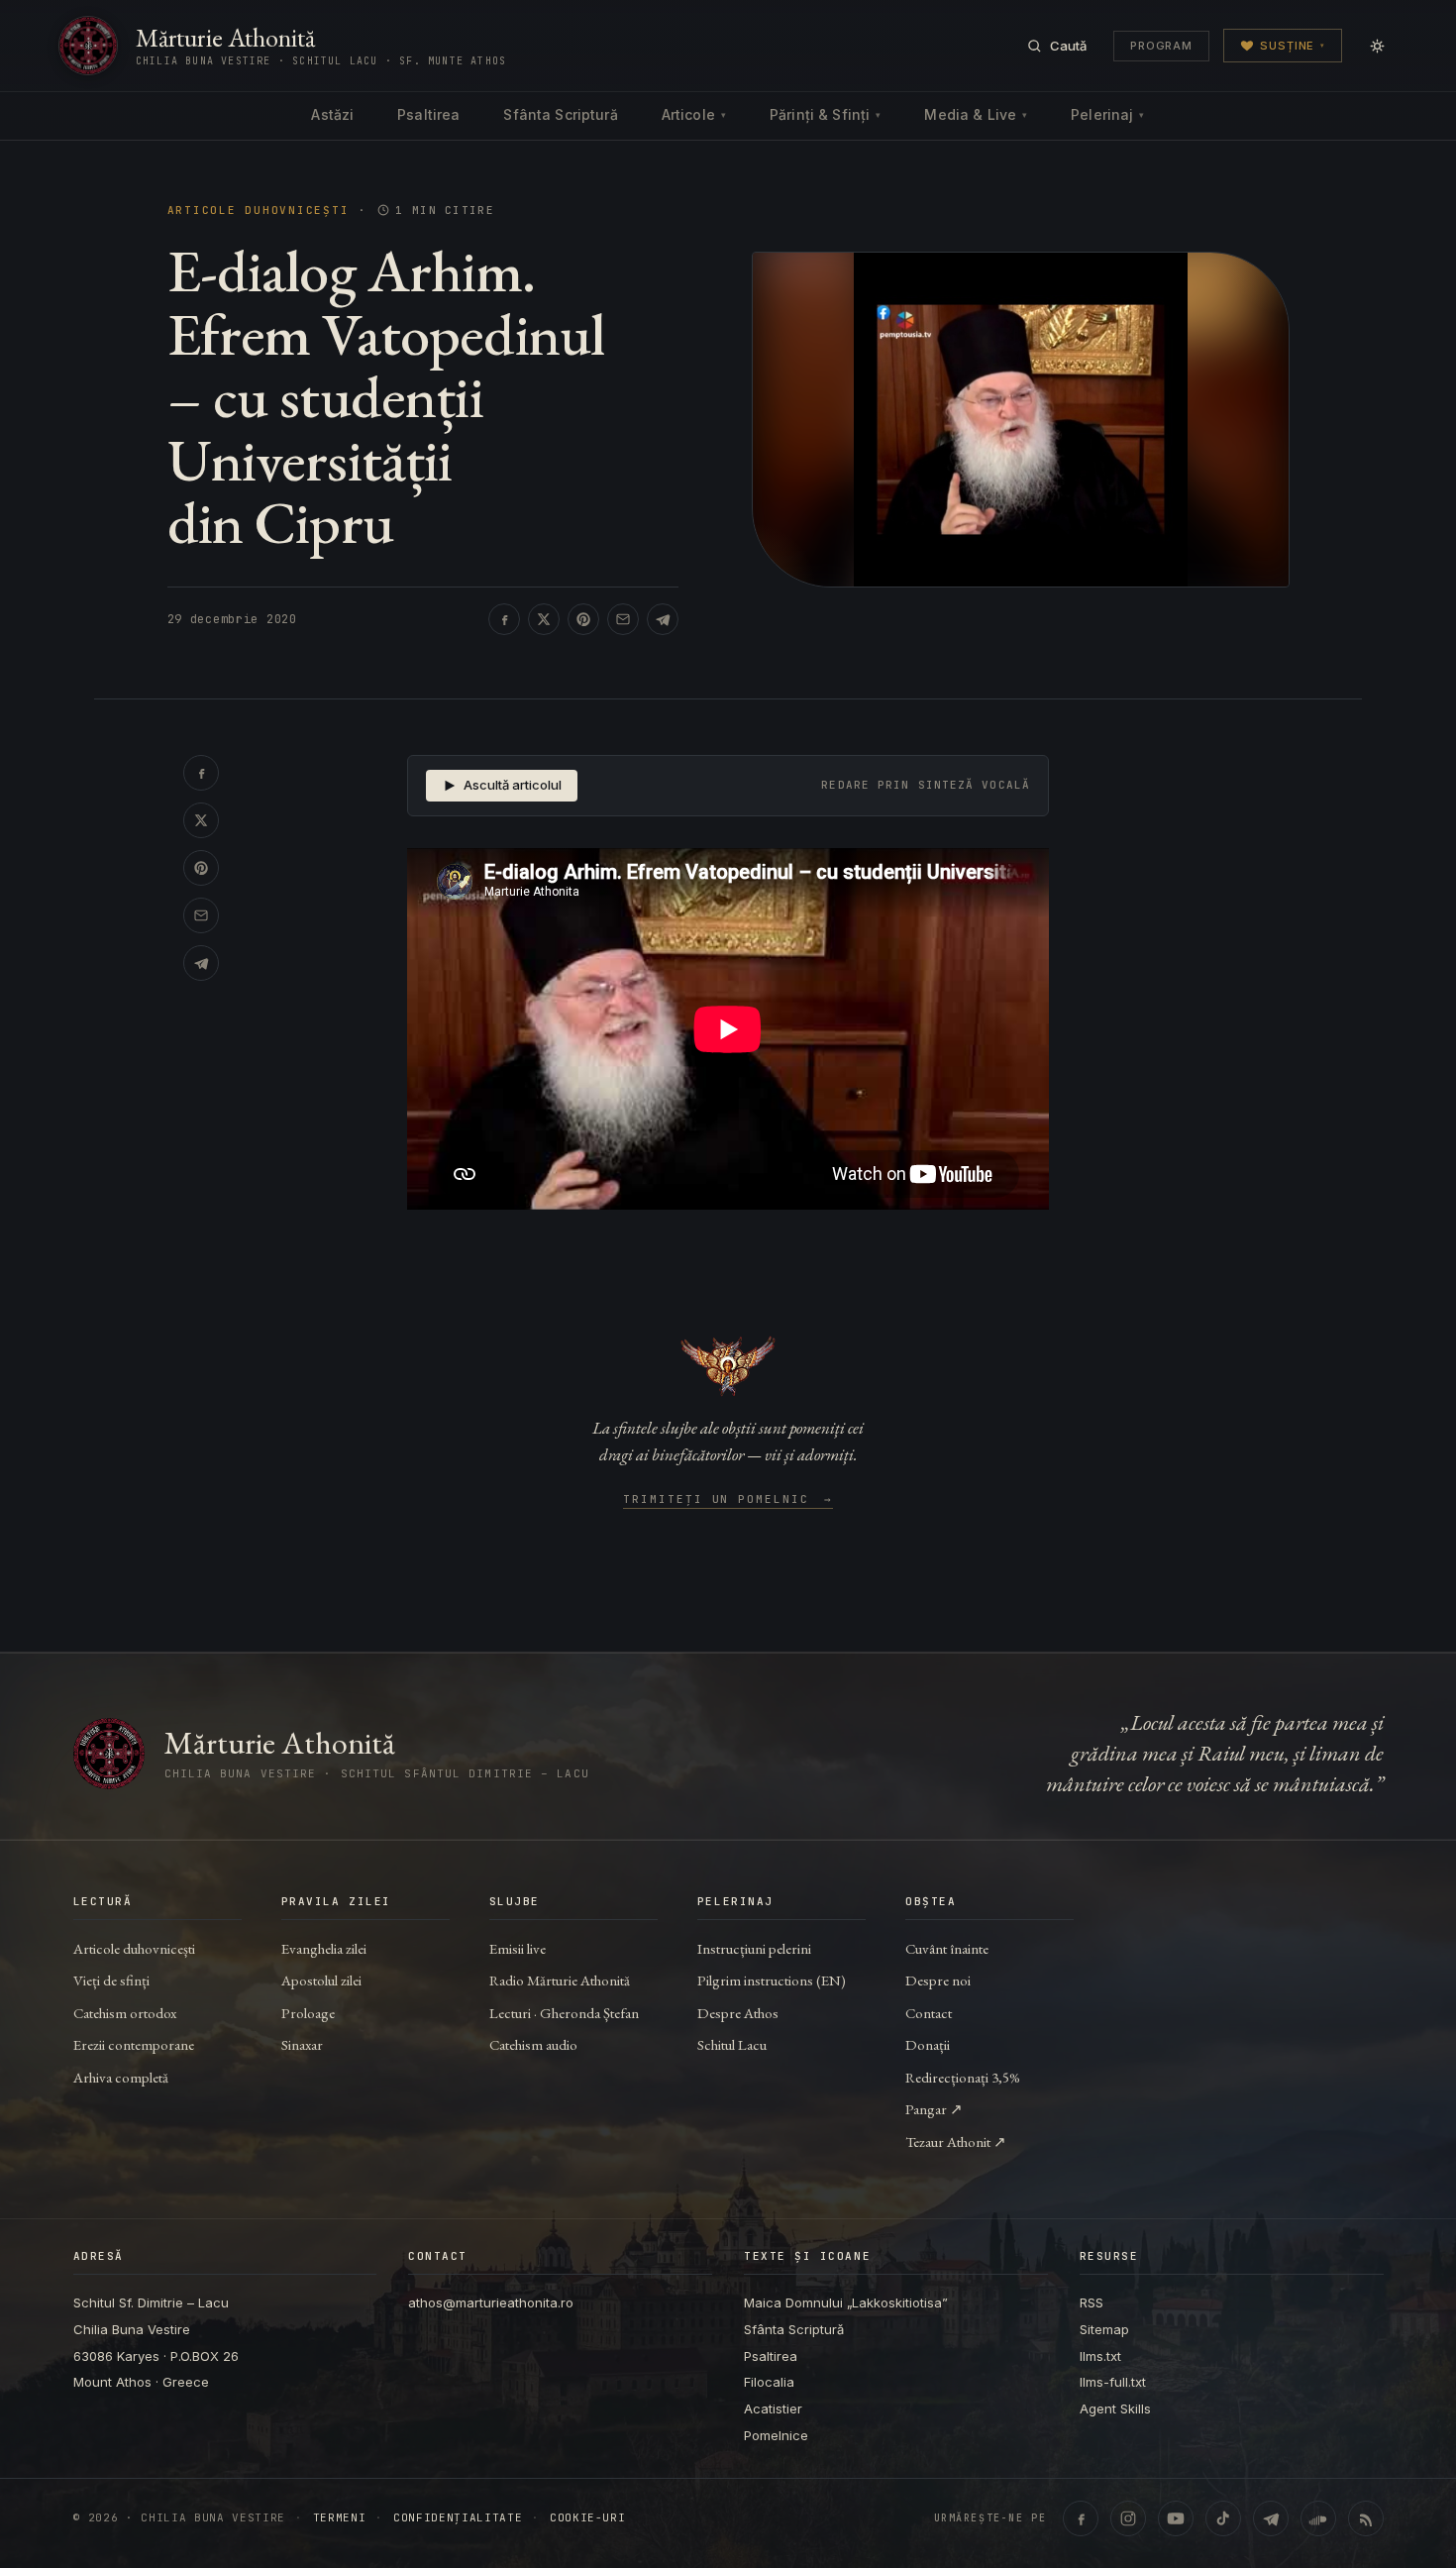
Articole (694, 114)
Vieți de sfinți (111, 1980)
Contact (929, 2013)
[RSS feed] (1366, 2518)
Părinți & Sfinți (825, 114)
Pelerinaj (1107, 114)
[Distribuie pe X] (544, 619)
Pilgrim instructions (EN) (772, 1980)
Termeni (340, 2518)
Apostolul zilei (321, 1980)
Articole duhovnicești (259, 211)
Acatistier (773, 2408)
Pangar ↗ (934, 2109)
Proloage (308, 2013)
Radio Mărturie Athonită (560, 1980)
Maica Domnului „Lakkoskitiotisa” (846, 2302)
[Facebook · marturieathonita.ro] (1081, 2518)
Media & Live (976, 114)
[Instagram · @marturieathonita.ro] (1128, 2518)
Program (1161, 46)
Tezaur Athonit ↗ (956, 2141)
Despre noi (938, 1980)
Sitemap (1104, 2329)
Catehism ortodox (125, 2013)
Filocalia (769, 2382)
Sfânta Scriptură (560, 114)
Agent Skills (1115, 2408)
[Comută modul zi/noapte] (1377, 46)
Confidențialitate (458, 2518)
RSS (1092, 2302)
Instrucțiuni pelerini (754, 1948)
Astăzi (332, 114)
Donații (928, 2044)
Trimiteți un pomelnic (728, 1500)
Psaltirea (428, 114)
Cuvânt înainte (947, 1948)
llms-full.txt (1113, 2382)
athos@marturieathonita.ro (491, 2302)
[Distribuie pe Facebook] (504, 619)
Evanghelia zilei (324, 1948)
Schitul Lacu (732, 2044)
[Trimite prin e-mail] (623, 619)
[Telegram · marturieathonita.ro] (1271, 2518)
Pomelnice (776, 2435)
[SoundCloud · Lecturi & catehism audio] (1318, 2518)
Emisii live (518, 1948)
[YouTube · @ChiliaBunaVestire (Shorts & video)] (1176, 2518)
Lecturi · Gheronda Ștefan (564, 2013)
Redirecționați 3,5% (963, 2077)
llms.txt (1100, 2356)
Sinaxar (302, 2044)
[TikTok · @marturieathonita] (1223, 2518)
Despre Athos (738, 2013)
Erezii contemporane (134, 2044)
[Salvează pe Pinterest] (583, 619)
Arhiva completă (121, 2077)
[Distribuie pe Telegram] (663, 619)
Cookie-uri (588, 2518)
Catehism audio (533, 2044)
